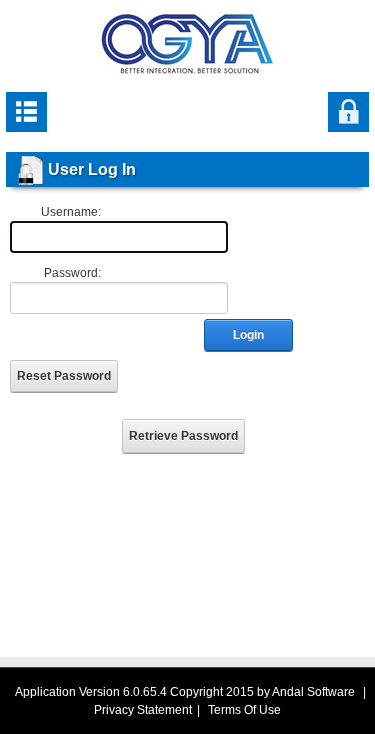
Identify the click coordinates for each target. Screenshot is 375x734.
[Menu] (26, 111)
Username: (71, 212)
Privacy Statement (143, 710)
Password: (72, 273)
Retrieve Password (183, 436)
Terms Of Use (244, 710)
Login (248, 335)
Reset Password (64, 376)
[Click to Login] (348, 111)
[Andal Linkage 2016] (187, 43)
